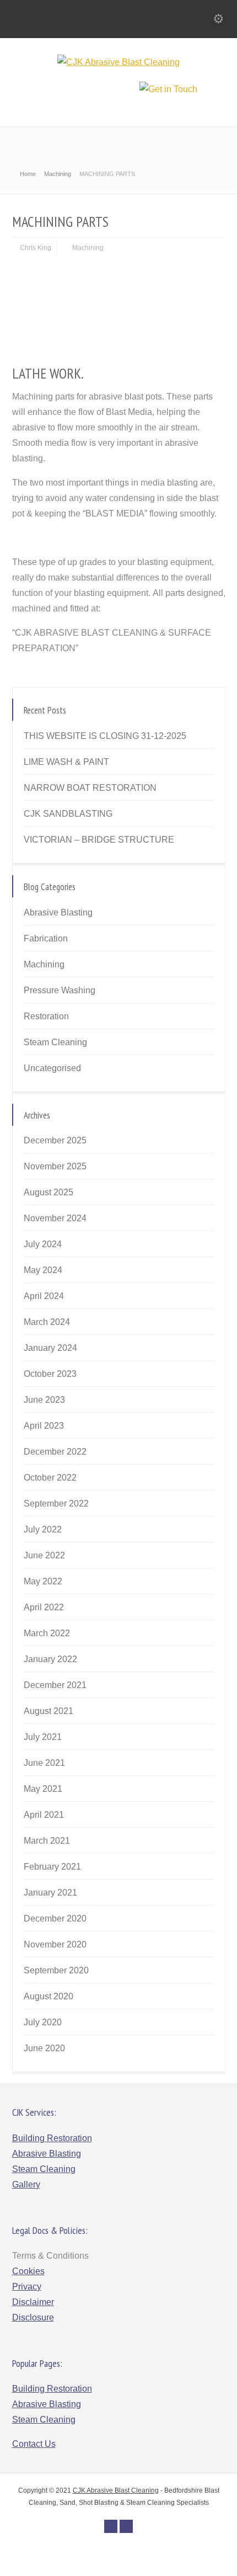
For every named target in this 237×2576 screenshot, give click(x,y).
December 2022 (55, 1452)
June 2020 (44, 2048)
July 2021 (43, 1737)
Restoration (46, 1016)
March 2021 (47, 1841)
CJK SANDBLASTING (68, 814)
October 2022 (50, 1478)
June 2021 (44, 1763)
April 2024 (44, 1296)
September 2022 (56, 1503)
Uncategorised (52, 1068)
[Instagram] (126, 2526)
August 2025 (49, 1192)
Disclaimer (33, 2302)
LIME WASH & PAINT (66, 762)
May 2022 (43, 1581)
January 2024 (50, 1348)
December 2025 (55, 1140)
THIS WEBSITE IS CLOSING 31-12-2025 (105, 736)
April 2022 (44, 1607)
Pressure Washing (60, 990)
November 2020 (55, 1944)
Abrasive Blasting (58, 912)
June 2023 (44, 1400)
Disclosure (33, 2317)
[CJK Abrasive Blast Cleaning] (118, 62)
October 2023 (50, 1374)
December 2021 (55, 1685)
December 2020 (55, 1918)
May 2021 (43, 1789)
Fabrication (46, 938)
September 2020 (56, 1970)
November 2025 (55, 1166)
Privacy (27, 2287)
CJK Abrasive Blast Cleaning (116, 2490)
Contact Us (34, 2444)
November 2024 (55, 1218)
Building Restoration (52, 2138)
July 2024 (43, 1244)
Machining (88, 248)
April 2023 (44, 1426)
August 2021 (49, 1711)
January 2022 (50, 1659)
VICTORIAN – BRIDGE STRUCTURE (99, 840)
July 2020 (43, 2022)
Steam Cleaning (55, 1042)
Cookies (28, 2271)
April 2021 (44, 1815)
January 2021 (50, 1893)
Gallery (26, 2184)
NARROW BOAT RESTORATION (90, 788)
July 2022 (43, 1529)
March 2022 (47, 1633)
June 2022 (44, 1555)
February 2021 (52, 1867)
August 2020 (49, 1996)
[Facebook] (111, 2526)
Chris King (36, 248)
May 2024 (43, 1270)
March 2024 (47, 1322)
